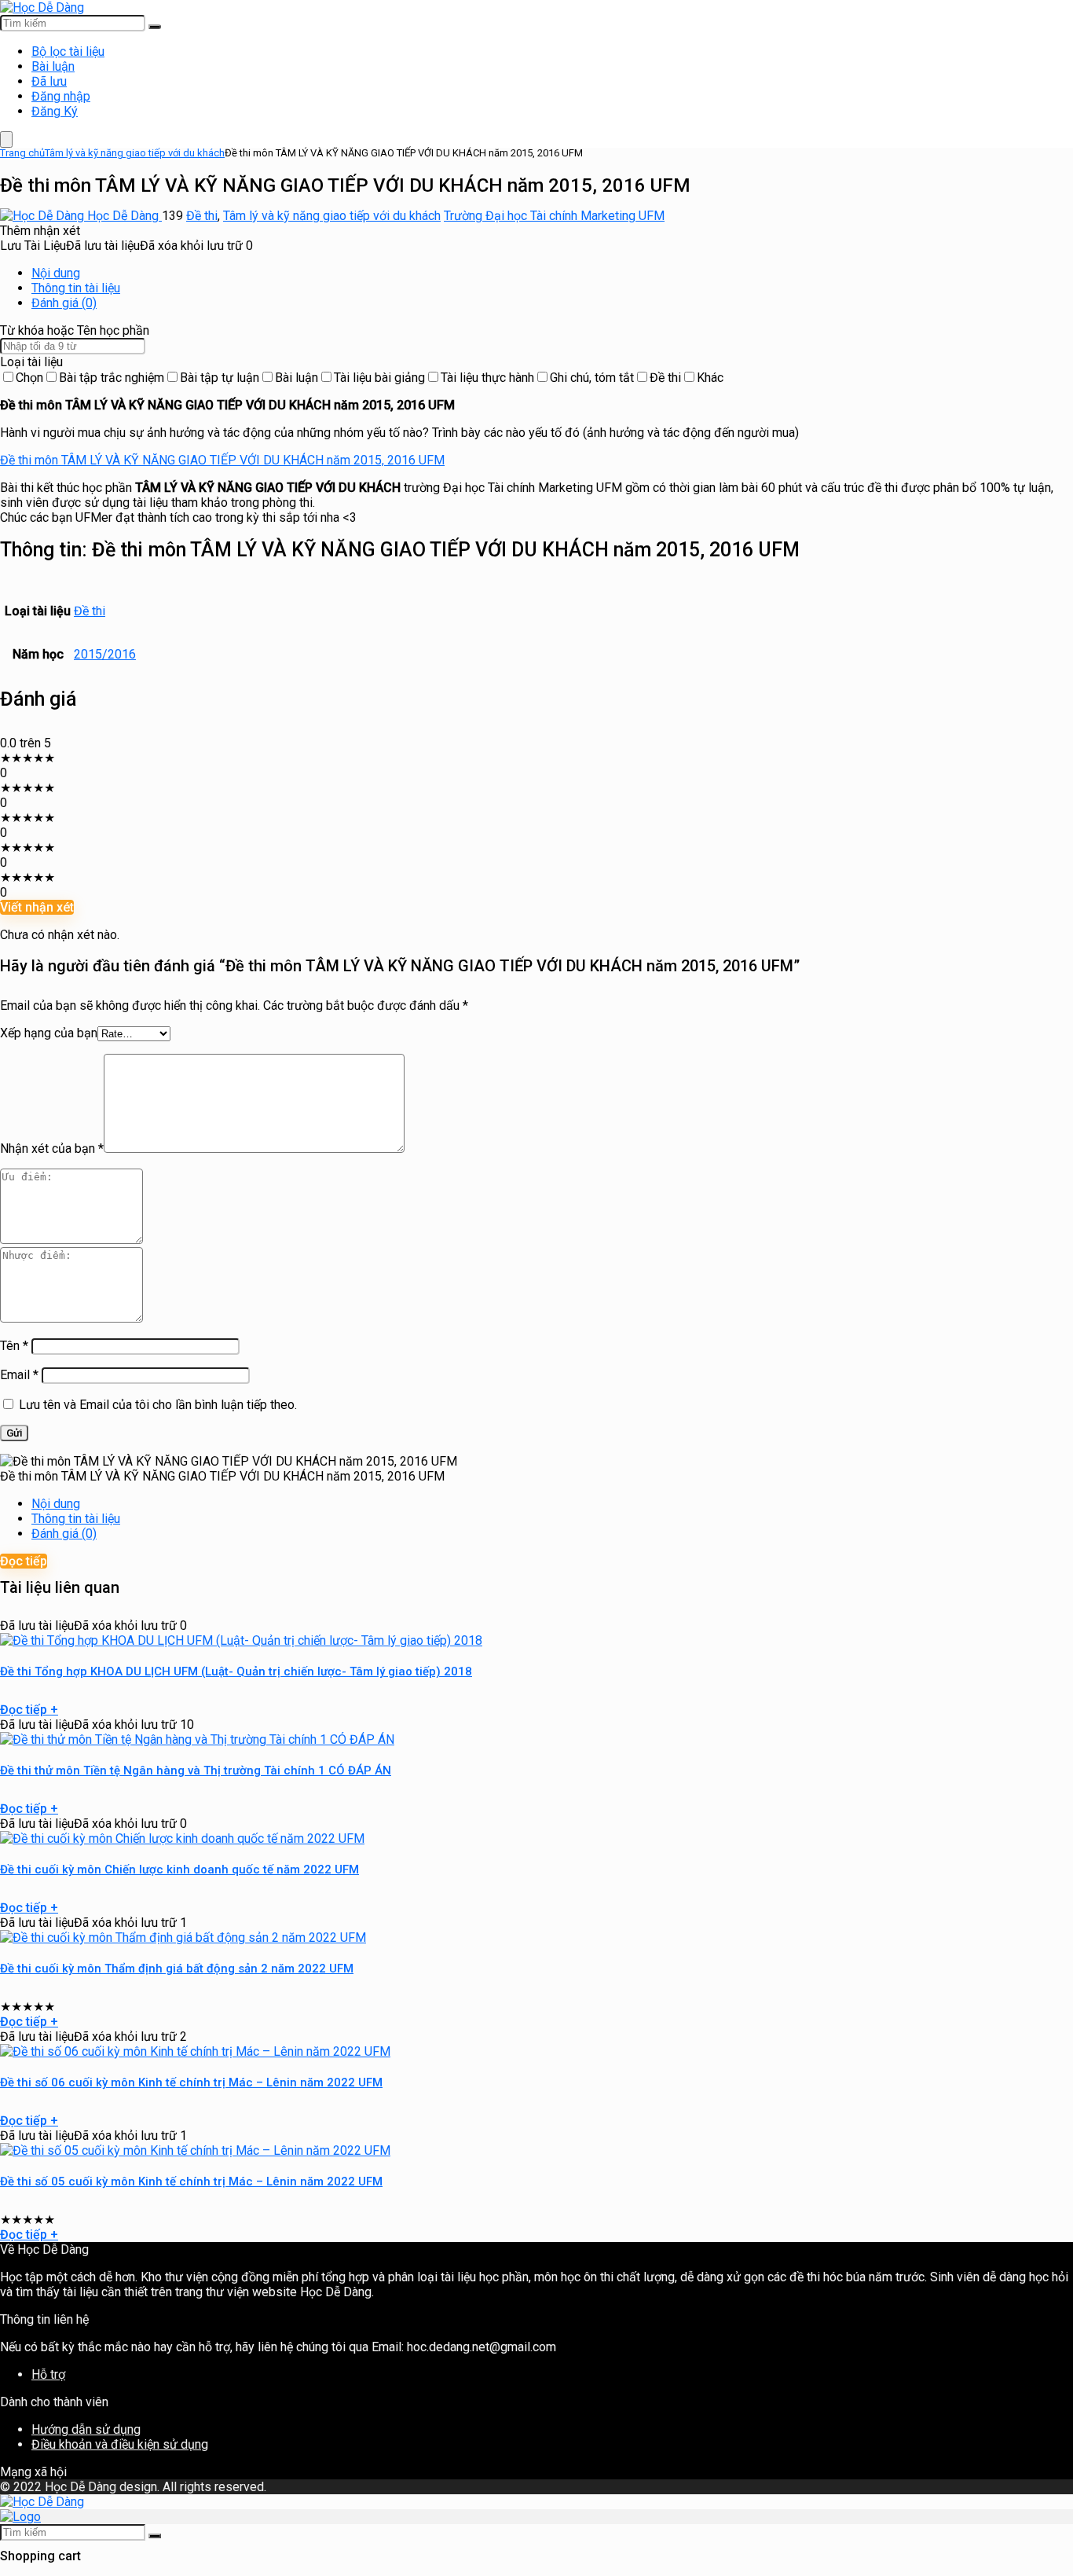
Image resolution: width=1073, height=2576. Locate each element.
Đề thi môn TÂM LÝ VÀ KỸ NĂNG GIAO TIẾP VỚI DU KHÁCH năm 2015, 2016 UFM (222, 460)
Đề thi (202, 216)
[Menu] (6, 139)
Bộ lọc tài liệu (68, 51)
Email (19, 1375)
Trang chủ (22, 153)
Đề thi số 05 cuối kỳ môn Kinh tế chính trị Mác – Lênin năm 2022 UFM (191, 2182)
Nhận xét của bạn (52, 1149)
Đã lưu (49, 81)
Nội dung (56, 273)
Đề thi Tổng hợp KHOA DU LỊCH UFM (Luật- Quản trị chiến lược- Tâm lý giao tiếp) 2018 (236, 1671)
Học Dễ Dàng (123, 216)
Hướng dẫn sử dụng (86, 2429)
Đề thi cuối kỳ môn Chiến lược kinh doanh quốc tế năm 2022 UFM (179, 1870)
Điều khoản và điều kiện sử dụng (120, 2444)
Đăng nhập (61, 96)
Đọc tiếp (24, 1561)
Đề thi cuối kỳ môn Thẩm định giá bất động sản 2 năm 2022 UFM (177, 1969)
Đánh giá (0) (64, 303)
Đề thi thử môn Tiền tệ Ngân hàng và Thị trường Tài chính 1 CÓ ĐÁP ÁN (196, 1771)
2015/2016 (105, 654)
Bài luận (53, 66)
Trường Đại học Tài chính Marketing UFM (554, 216)
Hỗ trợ (48, 2374)
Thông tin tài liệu (76, 288)
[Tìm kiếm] (155, 27)
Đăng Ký (55, 111)
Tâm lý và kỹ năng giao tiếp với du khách (135, 153)
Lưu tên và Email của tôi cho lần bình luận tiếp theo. (158, 1405)
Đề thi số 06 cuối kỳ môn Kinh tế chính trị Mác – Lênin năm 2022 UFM (191, 2082)
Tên (14, 1346)
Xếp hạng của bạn (49, 1033)
